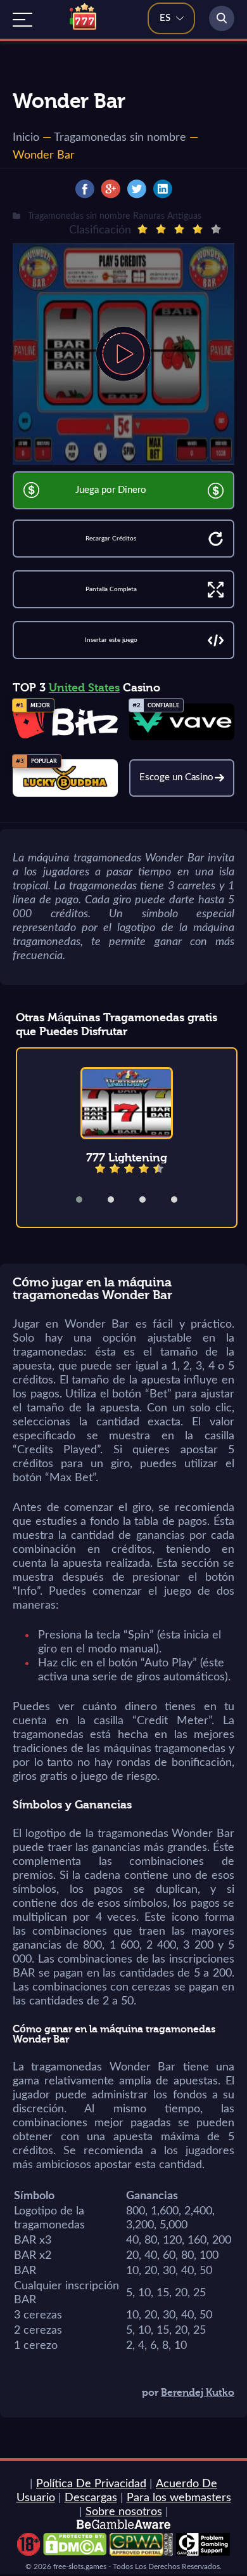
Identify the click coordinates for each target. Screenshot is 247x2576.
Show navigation (22, 20)
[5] (216, 229)
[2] (161, 229)
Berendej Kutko (198, 2393)
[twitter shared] (137, 189)
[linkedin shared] (163, 189)
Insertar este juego (111, 640)
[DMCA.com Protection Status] (75, 2553)
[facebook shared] (85, 189)
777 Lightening (127, 1158)
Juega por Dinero (111, 490)
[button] (87, 1200)
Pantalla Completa (111, 589)
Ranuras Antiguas (167, 216)
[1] (142, 229)
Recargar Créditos (111, 539)
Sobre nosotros (124, 2512)
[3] (179, 229)
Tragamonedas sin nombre (120, 138)
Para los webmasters (179, 2498)
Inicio (26, 138)
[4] (198, 229)
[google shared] (111, 189)
